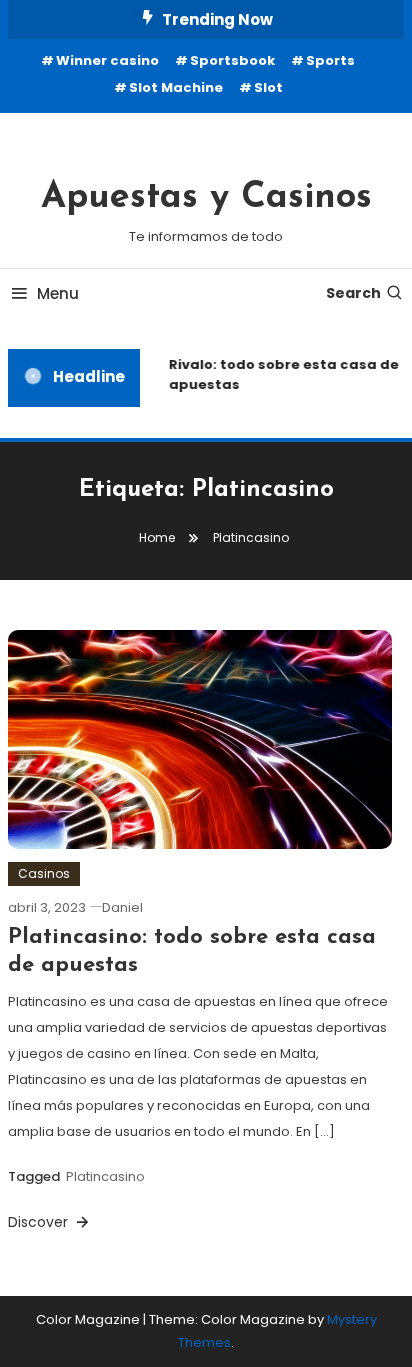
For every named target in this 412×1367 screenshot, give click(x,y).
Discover (40, 1222)
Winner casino (107, 60)
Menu (58, 293)
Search (353, 293)
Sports (330, 60)
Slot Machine (176, 87)
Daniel (122, 907)
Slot (268, 87)
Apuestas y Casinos (206, 198)
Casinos (44, 873)
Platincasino (105, 1176)
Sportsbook (232, 60)
